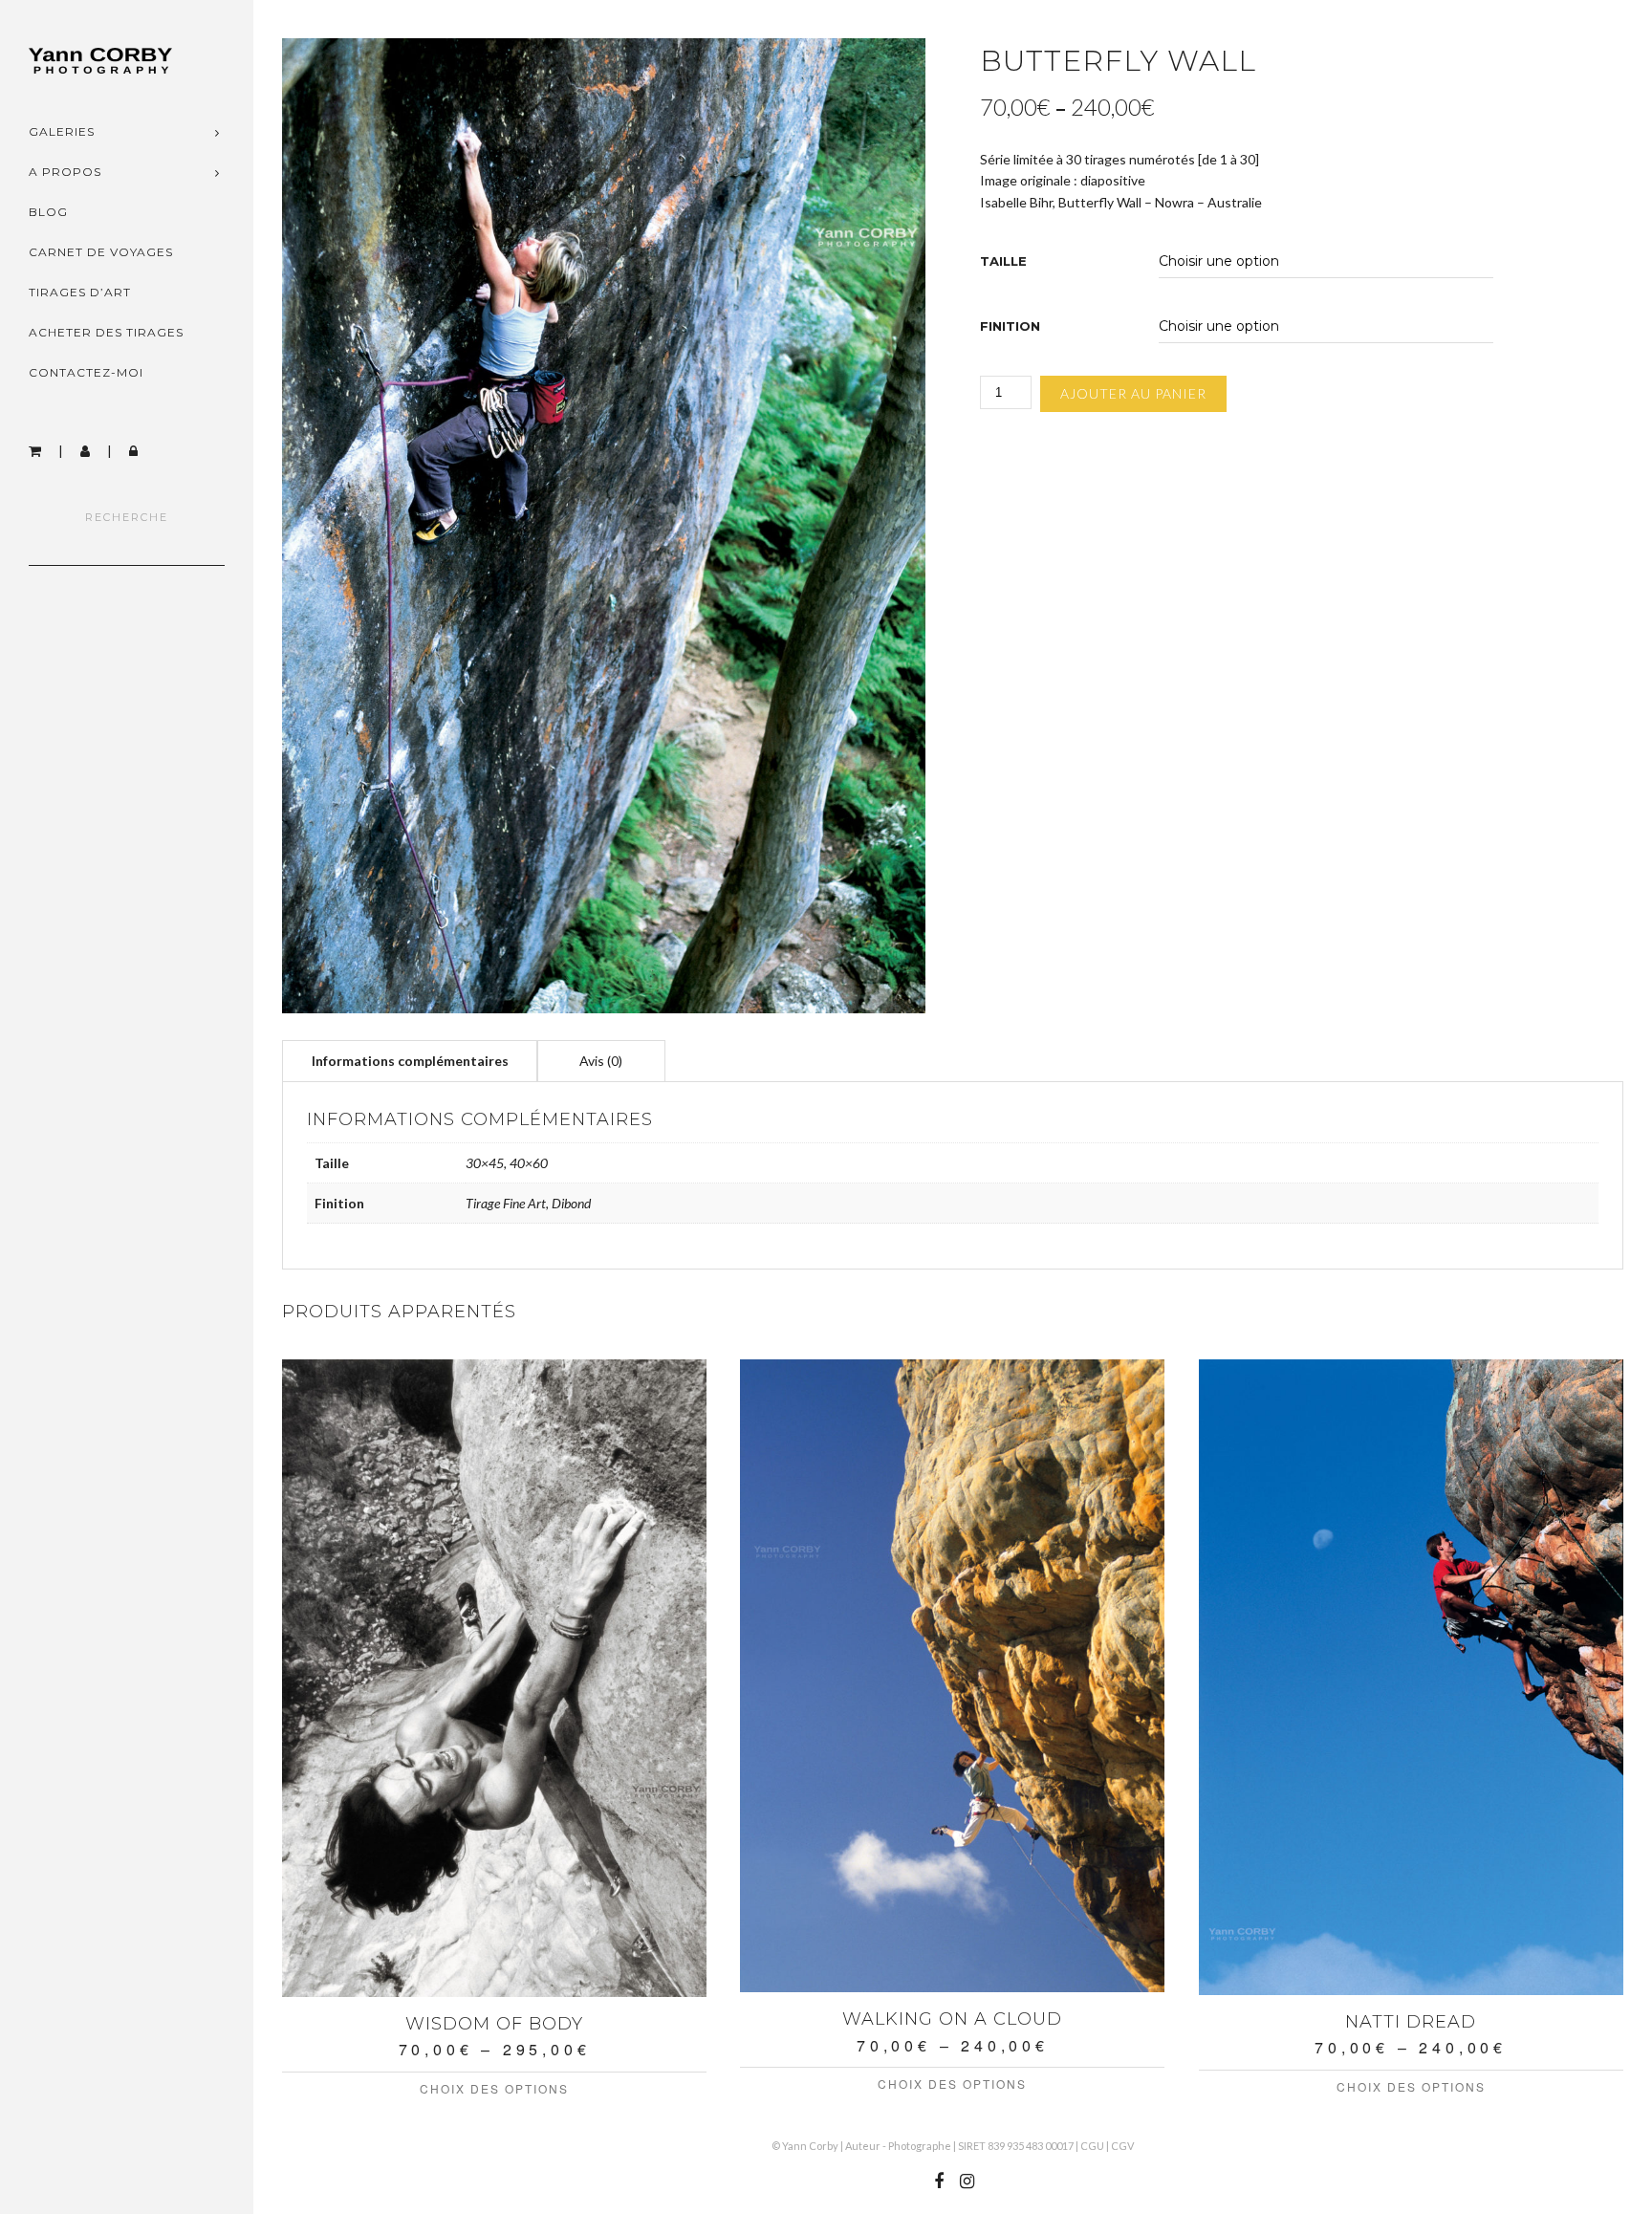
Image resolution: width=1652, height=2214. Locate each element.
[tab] (410, 1060)
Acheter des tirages (106, 332)
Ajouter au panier (1133, 393)
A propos (65, 172)
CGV (1122, 2146)
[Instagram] (967, 2181)
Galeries (62, 131)
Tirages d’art (80, 292)
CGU (1092, 2146)
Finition (1010, 326)
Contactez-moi (86, 372)
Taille (1003, 261)
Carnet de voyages (101, 252)
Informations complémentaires (410, 1061)
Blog (48, 212)
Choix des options (494, 2088)
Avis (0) (601, 1061)
